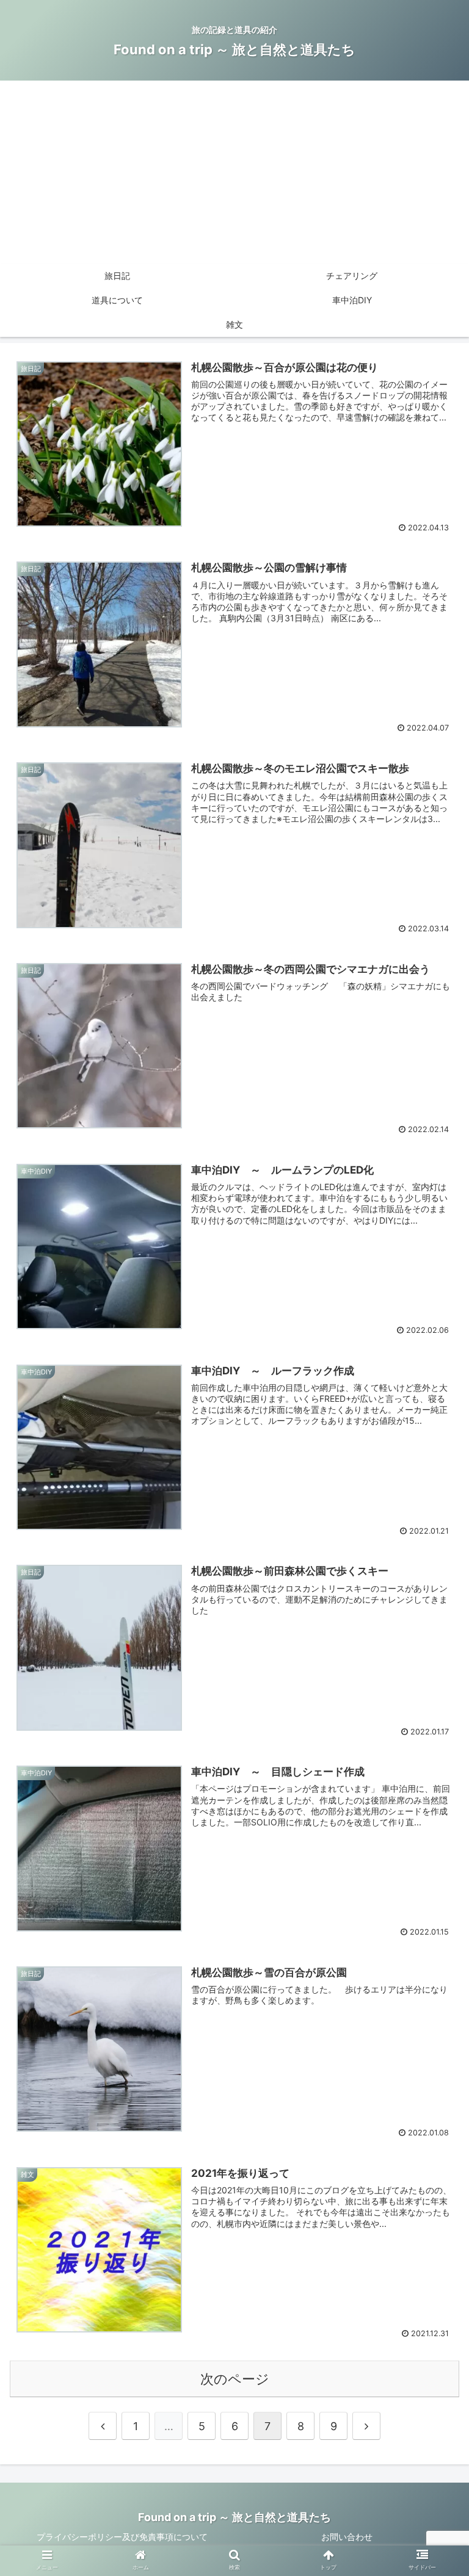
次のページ (235, 2379)
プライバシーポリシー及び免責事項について (122, 2537)
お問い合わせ (347, 2537)
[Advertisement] (234, 172)
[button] (433, 1610)
